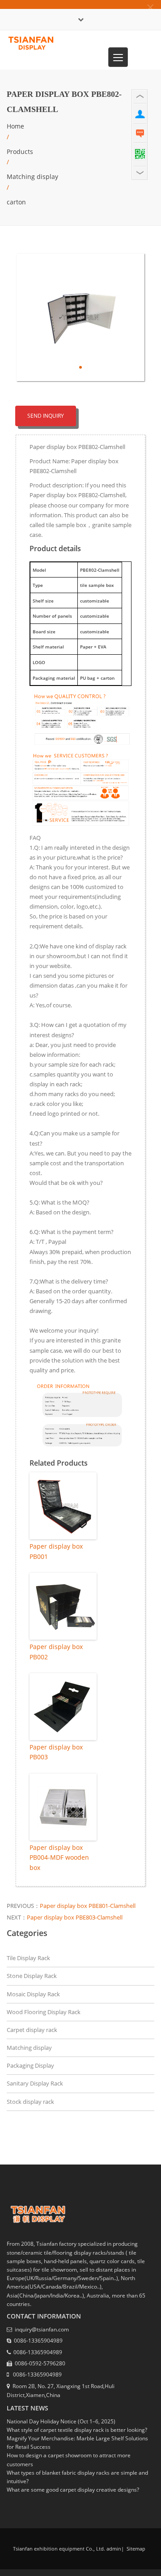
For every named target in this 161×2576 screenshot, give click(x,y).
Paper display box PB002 (56, 1652)
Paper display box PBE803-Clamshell (75, 1917)
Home (15, 126)
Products (20, 152)
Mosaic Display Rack (33, 1994)
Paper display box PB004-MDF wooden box (59, 1857)
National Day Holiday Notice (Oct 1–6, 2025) (61, 2421)
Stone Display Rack (32, 1976)
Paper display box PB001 (56, 1551)
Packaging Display (30, 2065)
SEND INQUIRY (46, 416)
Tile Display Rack (28, 1958)
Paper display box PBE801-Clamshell (88, 1906)
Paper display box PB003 (56, 1752)
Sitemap (135, 2549)
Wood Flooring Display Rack (44, 2012)
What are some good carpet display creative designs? (73, 2490)
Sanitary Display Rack (35, 2083)
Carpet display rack (32, 2030)
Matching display (32, 177)
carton (16, 202)
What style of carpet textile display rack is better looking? (77, 2430)
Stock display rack (30, 2102)
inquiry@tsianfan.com (42, 2329)
